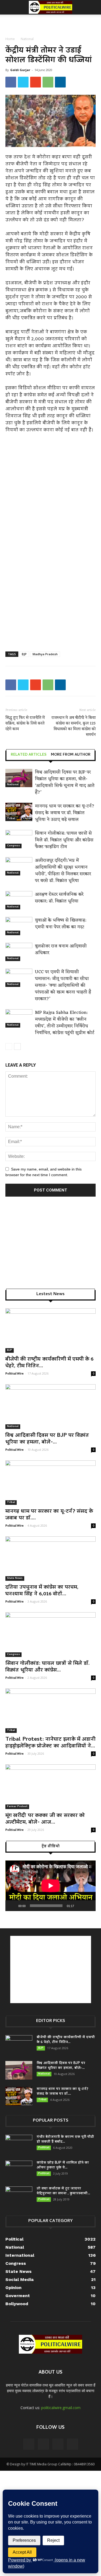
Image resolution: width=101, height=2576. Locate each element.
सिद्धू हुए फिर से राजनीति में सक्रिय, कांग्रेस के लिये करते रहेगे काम (25, 723)
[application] (50, 1886)
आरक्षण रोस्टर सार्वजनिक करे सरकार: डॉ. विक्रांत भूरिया (59, 898)
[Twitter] (58, 2444)
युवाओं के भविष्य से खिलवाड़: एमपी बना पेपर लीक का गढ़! (61, 924)
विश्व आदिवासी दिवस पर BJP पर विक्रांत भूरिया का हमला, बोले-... (47, 1439)
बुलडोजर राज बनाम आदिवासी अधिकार (61, 950)
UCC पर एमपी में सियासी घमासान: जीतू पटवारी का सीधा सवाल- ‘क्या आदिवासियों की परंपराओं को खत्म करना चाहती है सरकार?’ (63, 986)
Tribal (11, 819)
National (27, 39)
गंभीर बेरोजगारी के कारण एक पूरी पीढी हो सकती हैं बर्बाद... (65, 2139)
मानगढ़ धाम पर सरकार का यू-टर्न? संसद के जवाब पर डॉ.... (49, 1515)
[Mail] (43, 2444)
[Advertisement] (51, 24)
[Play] (12, 1906)
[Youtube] (72, 2444)
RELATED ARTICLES (29, 755)
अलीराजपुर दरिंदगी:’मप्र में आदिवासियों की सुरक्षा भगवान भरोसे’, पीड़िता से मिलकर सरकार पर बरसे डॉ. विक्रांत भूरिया (63, 871)
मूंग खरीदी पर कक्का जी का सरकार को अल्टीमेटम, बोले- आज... (45, 1819)
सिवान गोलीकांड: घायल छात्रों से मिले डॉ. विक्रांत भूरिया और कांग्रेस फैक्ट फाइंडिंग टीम (64, 840)
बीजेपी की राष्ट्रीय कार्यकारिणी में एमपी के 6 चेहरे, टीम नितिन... (49, 1363)
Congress (13, 846)
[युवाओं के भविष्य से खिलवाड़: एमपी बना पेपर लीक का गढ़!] (19, 926)
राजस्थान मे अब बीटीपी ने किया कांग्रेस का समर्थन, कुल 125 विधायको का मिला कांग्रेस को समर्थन (74, 726)
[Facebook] (29, 2444)
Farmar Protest (17, 1807)
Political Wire (15, 1373)
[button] (93, 7)
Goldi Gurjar (20, 70)
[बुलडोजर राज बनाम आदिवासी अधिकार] (19, 952)
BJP (24, 654)
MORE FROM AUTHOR (71, 755)
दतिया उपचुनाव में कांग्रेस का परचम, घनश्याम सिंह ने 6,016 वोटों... (42, 1591)
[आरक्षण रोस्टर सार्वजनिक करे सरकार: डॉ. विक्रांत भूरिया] (19, 900)
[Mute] (80, 1906)
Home (10, 39)
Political (44, 2148)
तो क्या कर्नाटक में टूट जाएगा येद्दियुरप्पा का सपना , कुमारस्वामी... (63, 2191)
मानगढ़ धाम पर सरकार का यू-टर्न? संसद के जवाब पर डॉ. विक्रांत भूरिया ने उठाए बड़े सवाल (65, 813)
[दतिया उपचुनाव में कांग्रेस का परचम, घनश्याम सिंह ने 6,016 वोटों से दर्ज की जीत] (50, 1559)
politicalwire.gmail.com (61, 2408)
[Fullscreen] (89, 1906)
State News (15, 1578)
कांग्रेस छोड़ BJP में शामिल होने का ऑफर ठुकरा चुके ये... (63, 2165)
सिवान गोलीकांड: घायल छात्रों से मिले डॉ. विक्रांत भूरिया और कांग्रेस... (48, 1667)
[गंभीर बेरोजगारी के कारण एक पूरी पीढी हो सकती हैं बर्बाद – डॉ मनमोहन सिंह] (19, 2144)
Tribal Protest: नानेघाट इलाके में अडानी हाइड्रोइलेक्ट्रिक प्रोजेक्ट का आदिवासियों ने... (50, 1743)
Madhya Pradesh (45, 654)
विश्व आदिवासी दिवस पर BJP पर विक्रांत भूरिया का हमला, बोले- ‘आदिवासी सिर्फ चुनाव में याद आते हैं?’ (65, 782)
